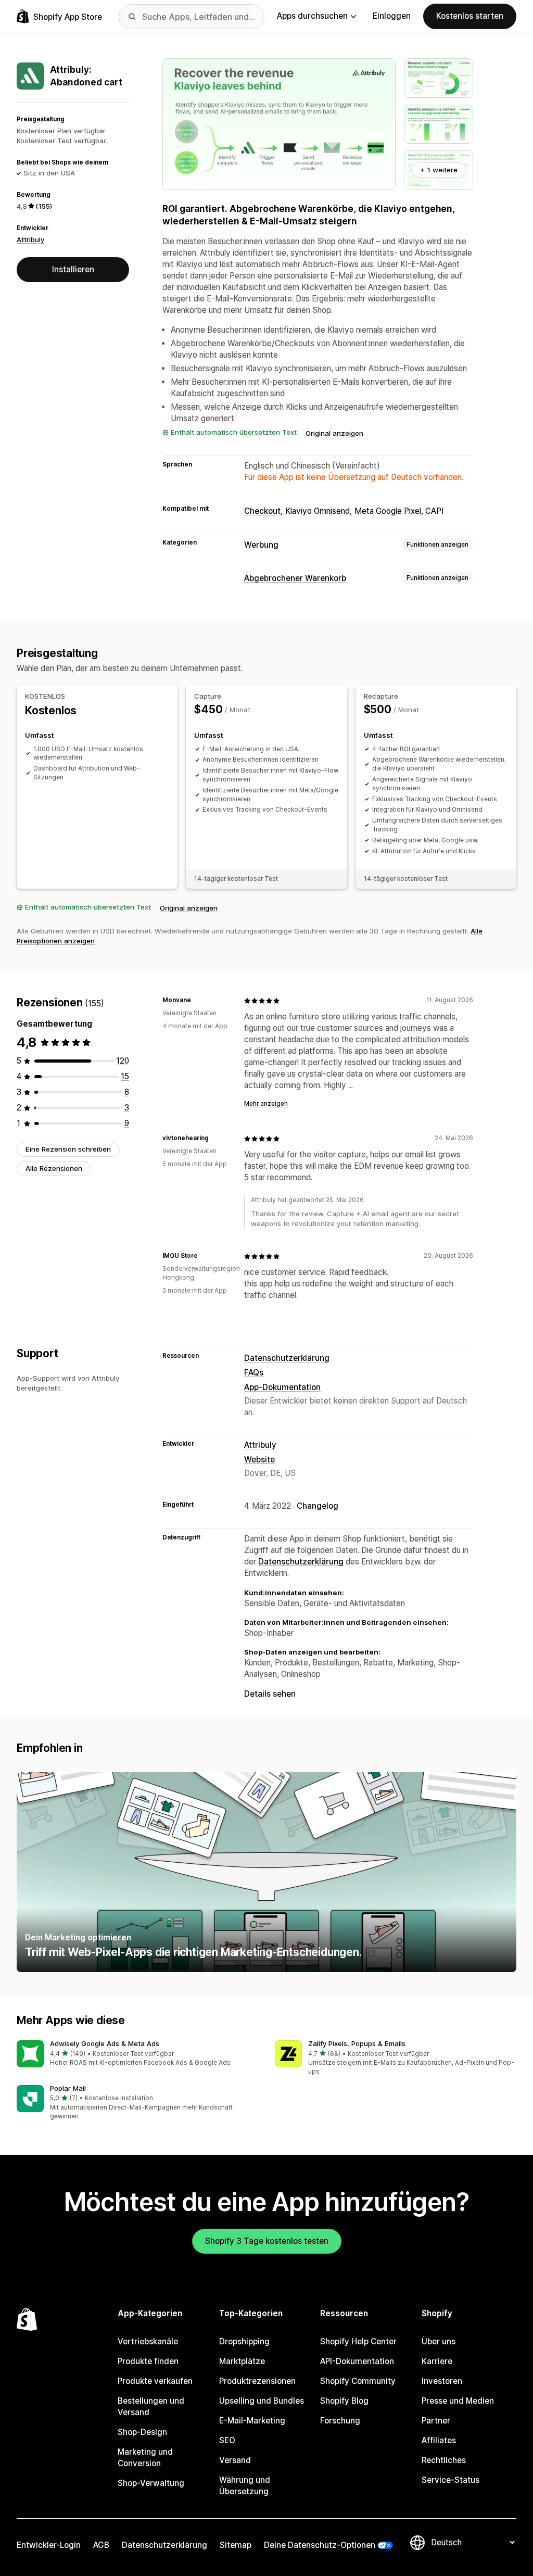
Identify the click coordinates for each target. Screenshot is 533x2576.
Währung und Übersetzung (245, 2486)
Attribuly (30, 239)
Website (259, 1460)
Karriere (437, 2361)
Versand (235, 2460)
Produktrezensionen (257, 2381)
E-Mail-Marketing (252, 2421)
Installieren (73, 269)
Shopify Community (358, 2381)
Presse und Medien (458, 2401)
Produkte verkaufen (155, 2381)
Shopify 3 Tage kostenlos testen (267, 2241)
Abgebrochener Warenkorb (295, 578)
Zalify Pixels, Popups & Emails (357, 2043)
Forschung (340, 2421)
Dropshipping (244, 2341)
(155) (44, 206)
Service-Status (450, 2480)
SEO (227, 2440)
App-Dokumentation (282, 1387)
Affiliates (439, 2440)
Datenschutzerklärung (287, 1358)
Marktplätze (242, 2361)
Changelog (318, 1506)
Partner (436, 2421)
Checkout (262, 511)
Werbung (261, 545)
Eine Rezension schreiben (68, 1149)
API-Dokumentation (357, 2361)
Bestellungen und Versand (151, 2407)
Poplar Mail (68, 2088)
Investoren (442, 2381)
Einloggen (392, 16)
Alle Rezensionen (54, 1168)
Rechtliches (444, 2460)
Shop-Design (142, 2432)
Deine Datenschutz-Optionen (320, 2545)
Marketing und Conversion (145, 2458)
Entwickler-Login (49, 2545)
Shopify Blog (344, 2401)
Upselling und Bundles (262, 2401)
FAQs (254, 1373)
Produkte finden (148, 2361)
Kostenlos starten (470, 16)
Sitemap (236, 2545)
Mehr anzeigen (266, 1104)
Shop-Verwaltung (151, 2483)
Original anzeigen (334, 433)
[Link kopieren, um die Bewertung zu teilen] (197, 1001)
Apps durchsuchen (312, 16)
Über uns (439, 2341)
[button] (137, 2054)
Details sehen (270, 1694)
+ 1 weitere (439, 170)
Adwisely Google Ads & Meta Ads (105, 2043)
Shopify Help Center (358, 2341)
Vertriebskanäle (148, 2341)
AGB (101, 2545)
